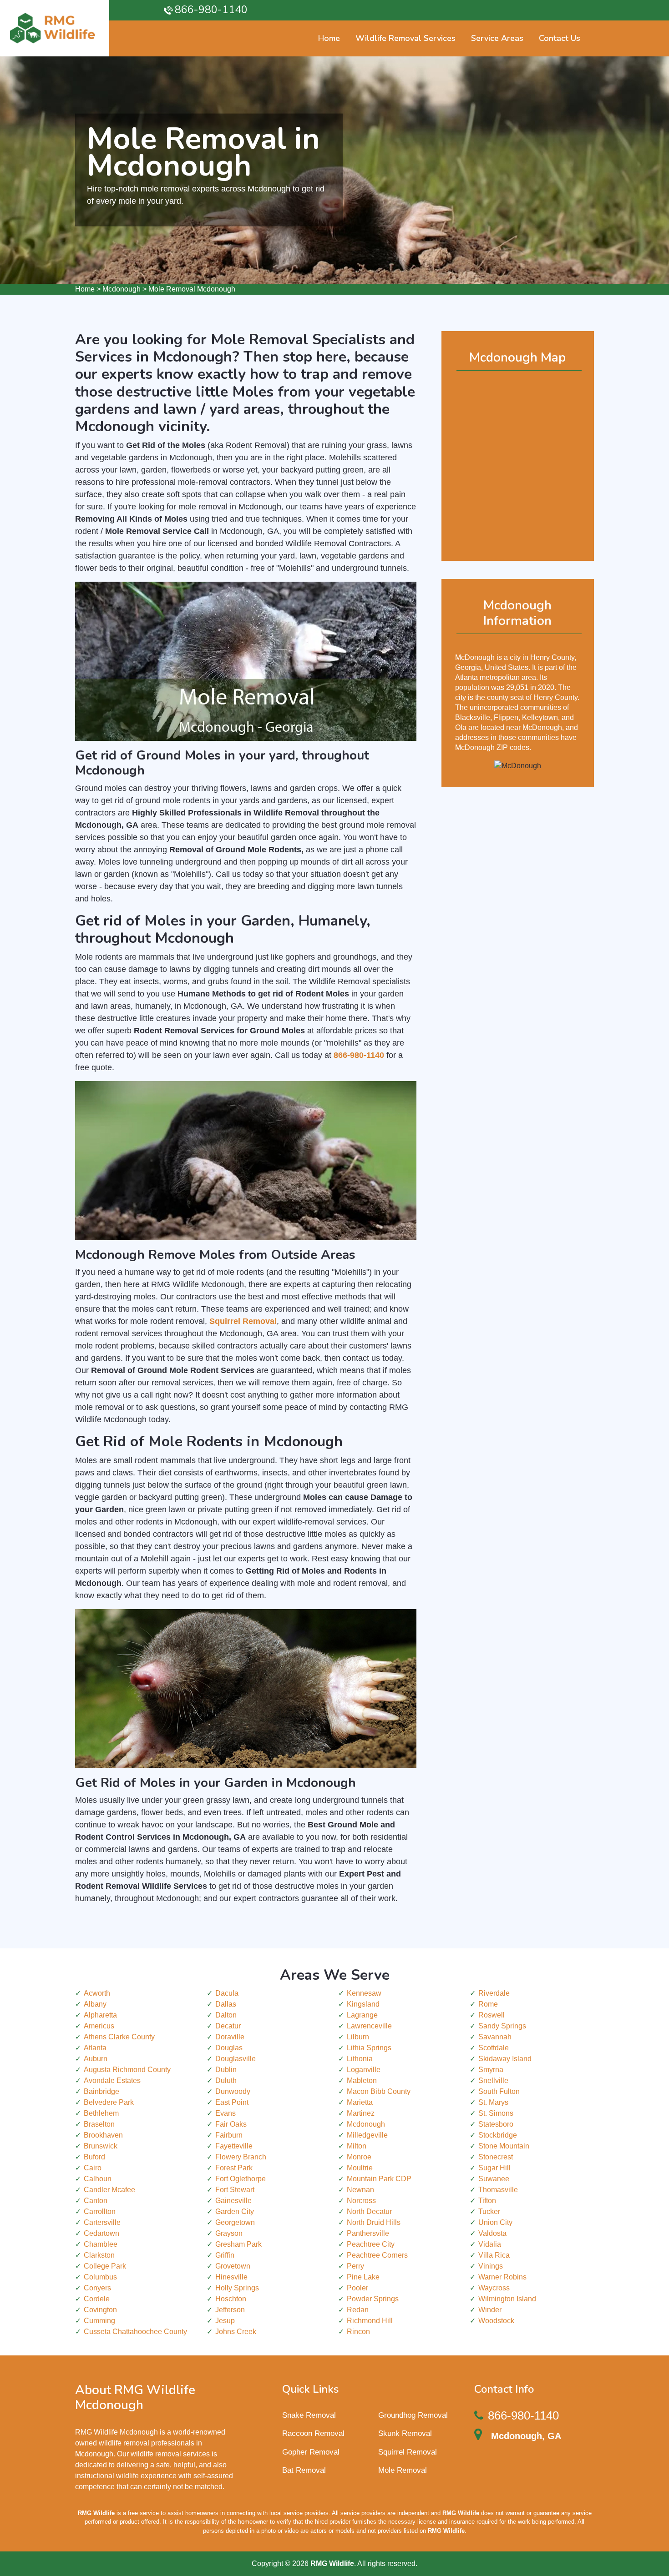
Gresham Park (238, 2244)
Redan (358, 2310)
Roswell (492, 2015)
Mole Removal (403, 2470)
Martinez (361, 2113)
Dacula (227, 1993)
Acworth (97, 1993)
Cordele (97, 2299)
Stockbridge (498, 2135)
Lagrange (362, 2015)
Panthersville (368, 2233)
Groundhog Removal (413, 2415)
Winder (490, 2310)
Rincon (358, 2332)
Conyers (97, 2288)
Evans (226, 2113)
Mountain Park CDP (379, 2179)
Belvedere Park (109, 2102)
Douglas (229, 2048)
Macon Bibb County (379, 2091)
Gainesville (233, 2201)
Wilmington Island (507, 2299)
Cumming (99, 2321)
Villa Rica (494, 2255)
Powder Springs (373, 2299)
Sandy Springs (502, 2026)
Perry (355, 2266)
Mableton (362, 2080)
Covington (100, 2310)
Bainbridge (101, 2091)
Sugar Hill (494, 2168)
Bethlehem (101, 2113)
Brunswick (101, 2146)
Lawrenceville (369, 2026)
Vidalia (490, 2244)
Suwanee (494, 2179)
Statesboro (496, 2124)
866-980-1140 (211, 10)
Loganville (364, 2070)
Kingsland (363, 2004)
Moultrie (360, 2168)
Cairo (93, 2168)
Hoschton (231, 2299)
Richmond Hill (370, 2321)
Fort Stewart (235, 2190)
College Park (105, 2266)
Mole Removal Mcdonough (192, 289)
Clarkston (99, 2255)
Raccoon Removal (313, 2433)
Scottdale (494, 2048)
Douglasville (236, 2059)
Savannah (495, 2037)
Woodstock (496, 2321)
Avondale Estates (112, 2080)
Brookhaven (103, 2135)
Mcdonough (122, 289)
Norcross (361, 2201)
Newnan (360, 2190)
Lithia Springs (369, 2048)
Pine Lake (363, 2277)
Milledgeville (367, 2135)
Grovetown (233, 2266)
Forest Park (234, 2168)
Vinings (491, 2266)
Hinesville (231, 2277)
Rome (488, 2004)
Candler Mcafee (109, 2190)
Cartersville (102, 2222)
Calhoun (98, 2179)
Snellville (493, 2080)
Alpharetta (100, 2015)
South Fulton (499, 2091)
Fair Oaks (231, 2124)
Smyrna (491, 2070)
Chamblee (101, 2244)
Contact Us (560, 38)
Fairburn (229, 2135)
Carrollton (100, 2211)
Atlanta (95, 2048)
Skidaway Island (505, 2059)
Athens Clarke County (119, 2037)
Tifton (487, 2201)
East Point (232, 2102)
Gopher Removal (311, 2452)
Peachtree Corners (377, 2255)
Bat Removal (304, 2470)
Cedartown (101, 2233)
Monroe (359, 2157)
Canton (96, 2201)
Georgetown (235, 2222)
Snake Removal (309, 2415)
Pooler (357, 2288)
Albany (95, 2004)
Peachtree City (371, 2244)
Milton (357, 2146)
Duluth (226, 2080)
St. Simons (496, 2113)
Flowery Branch (241, 2157)
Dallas (226, 2004)
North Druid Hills (374, 2222)
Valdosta (492, 2233)
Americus (99, 2026)
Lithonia (360, 2059)
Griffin (225, 2255)
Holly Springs (237, 2288)
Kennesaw (364, 1993)
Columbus (100, 2277)
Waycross (494, 2288)
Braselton (99, 2124)
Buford (94, 2157)
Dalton (226, 2015)
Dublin (226, 2070)
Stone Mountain (504, 2146)
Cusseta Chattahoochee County (135, 2332)
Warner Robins (502, 2277)
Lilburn (358, 2037)
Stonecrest (496, 2157)
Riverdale (494, 1993)
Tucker (489, 2211)
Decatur (228, 2026)
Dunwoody (233, 2091)
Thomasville (498, 2190)
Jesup (225, 2321)
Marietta (360, 2102)
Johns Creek (236, 2332)
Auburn (96, 2059)
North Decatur (369, 2211)
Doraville (230, 2037)
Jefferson (230, 2310)
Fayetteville (234, 2146)
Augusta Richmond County (127, 2070)
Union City (495, 2222)
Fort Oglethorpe (241, 2179)
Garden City (235, 2211)
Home (85, 289)
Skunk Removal (405, 2433)
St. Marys (493, 2102)
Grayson (229, 2233)
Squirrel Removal (408, 2452)
